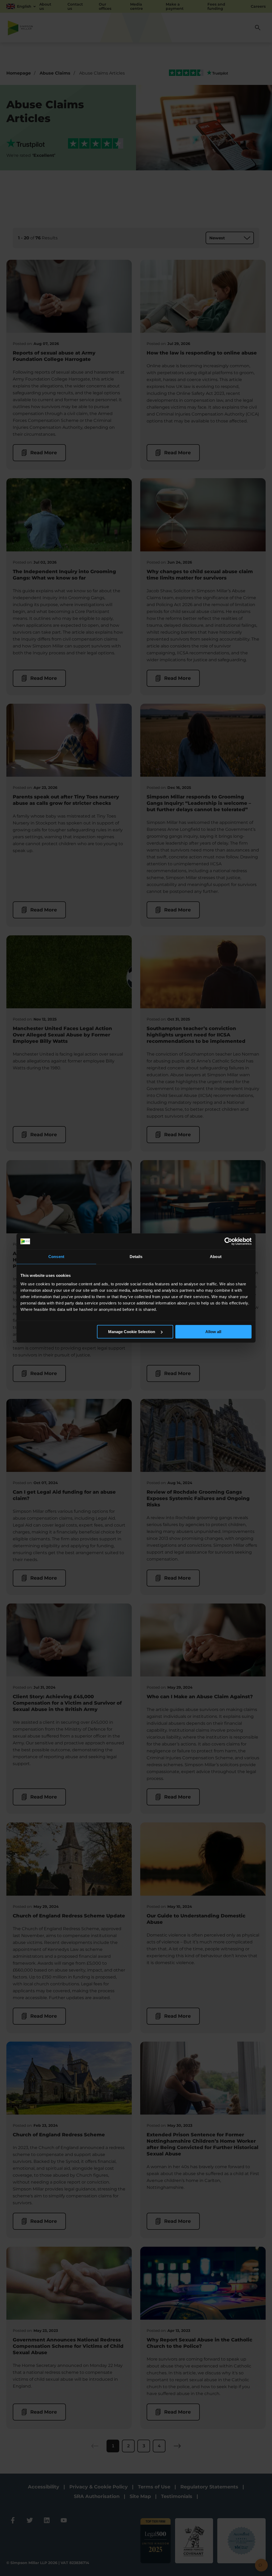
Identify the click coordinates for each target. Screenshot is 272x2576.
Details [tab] (136, 1257)
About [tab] (216, 1257)
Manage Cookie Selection (132, 1332)
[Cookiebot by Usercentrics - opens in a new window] (228, 1241)
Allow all (213, 1332)
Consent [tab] (56, 1257)
